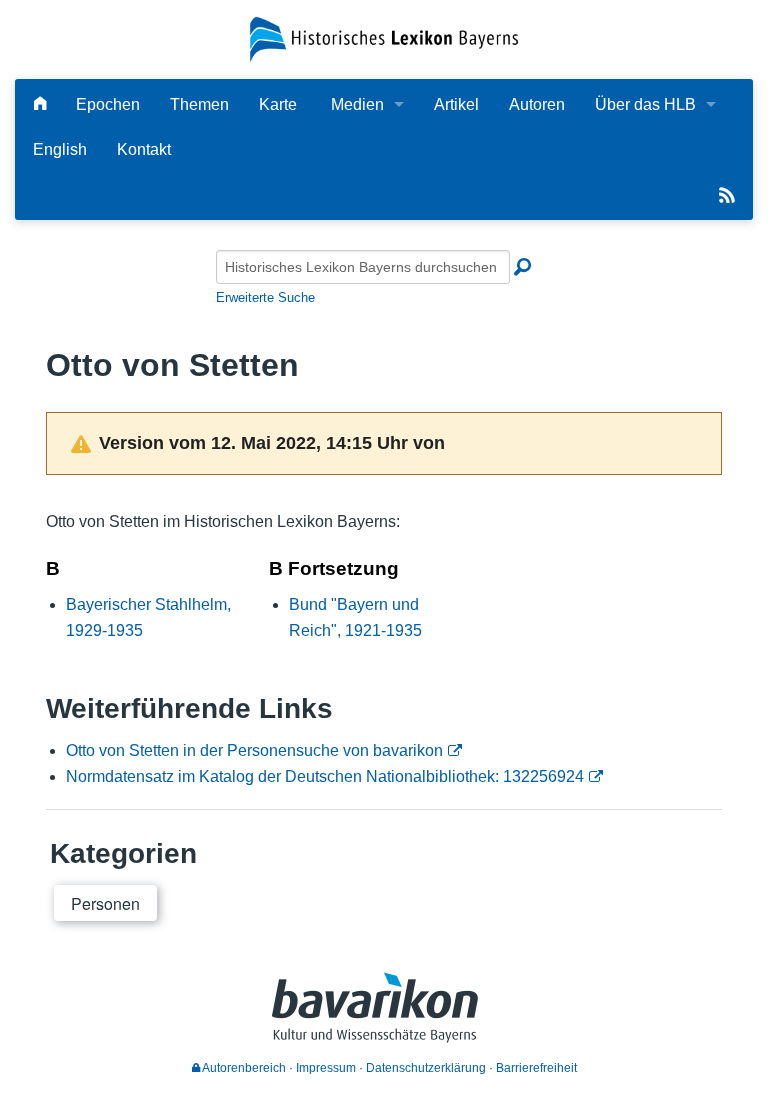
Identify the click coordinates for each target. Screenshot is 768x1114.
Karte (278, 104)
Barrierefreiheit (536, 1068)
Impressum (326, 1068)
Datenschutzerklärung (426, 1068)
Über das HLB (645, 104)
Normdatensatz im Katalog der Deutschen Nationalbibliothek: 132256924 (325, 776)
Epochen (108, 104)
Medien (357, 104)
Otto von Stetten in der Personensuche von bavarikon (254, 750)
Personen (105, 903)
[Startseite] (383, 38)
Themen (199, 104)
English (60, 149)
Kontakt (144, 149)
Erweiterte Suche (265, 297)
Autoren (537, 104)
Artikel (456, 104)
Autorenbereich (243, 1068)
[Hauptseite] (40, 104)
